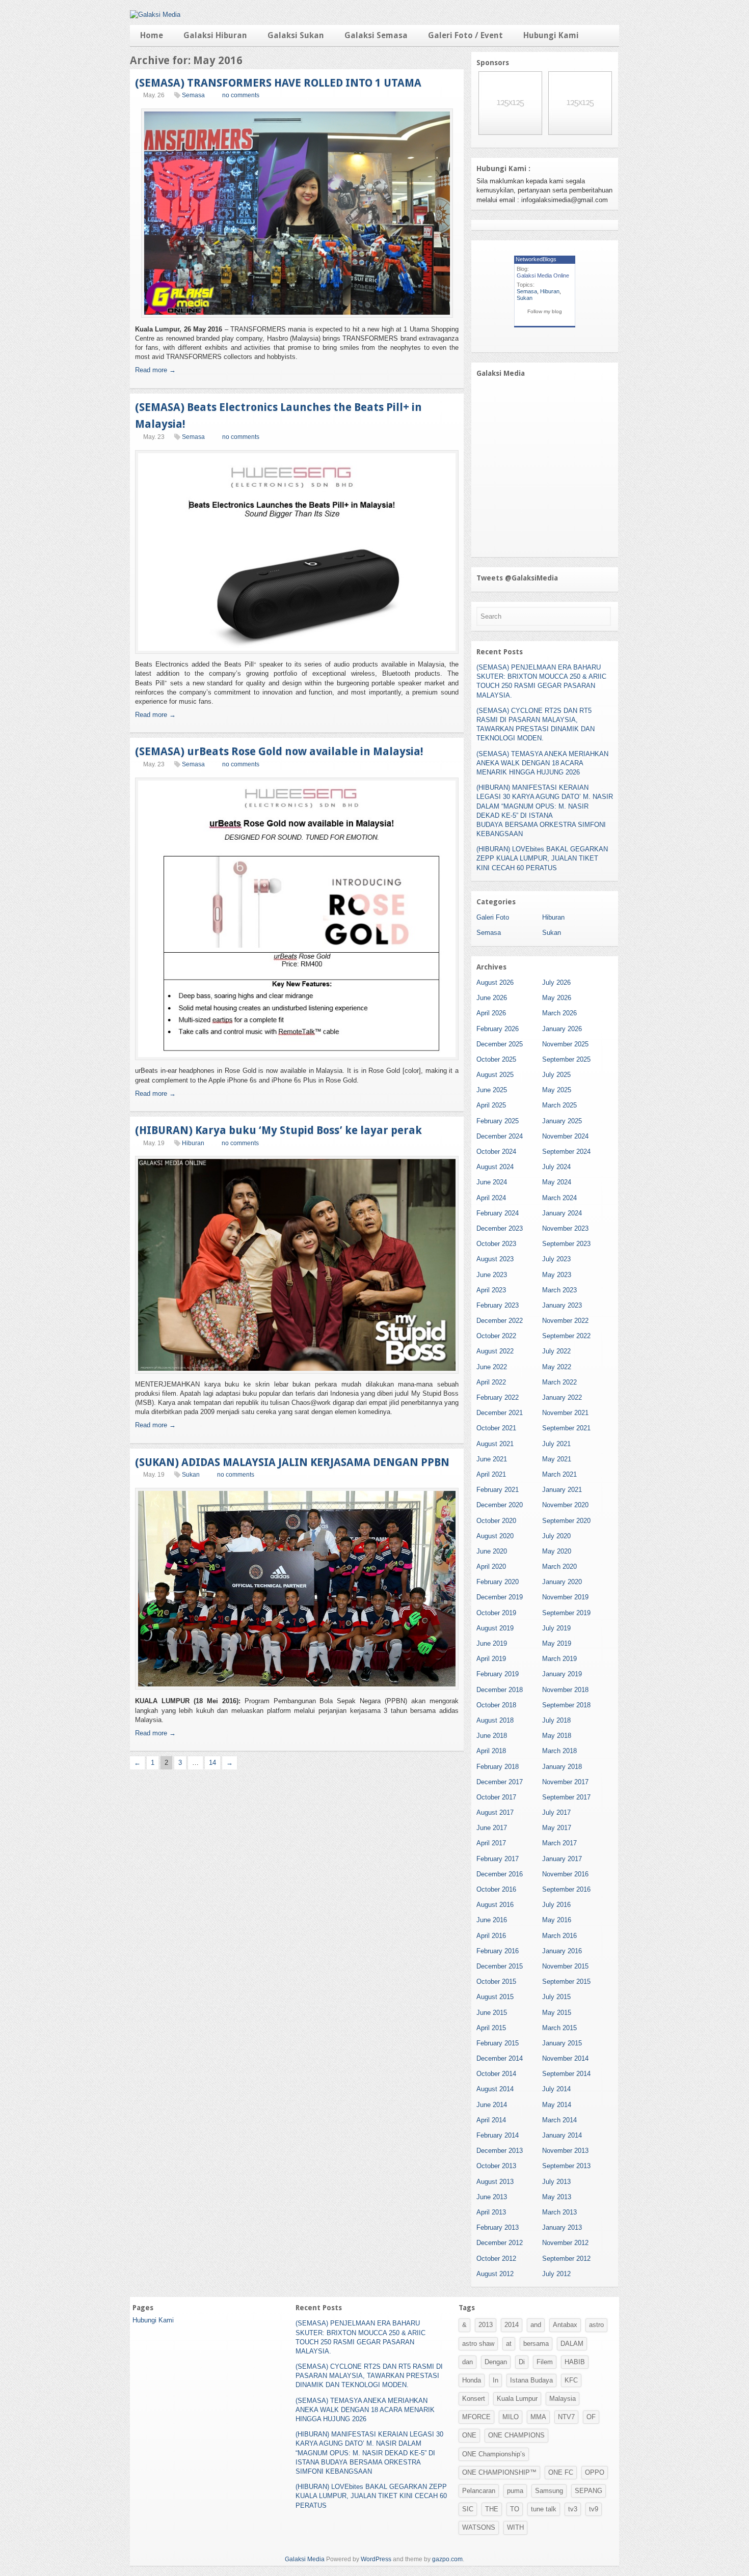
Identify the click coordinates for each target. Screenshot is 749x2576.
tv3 (573, 2509)
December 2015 (500, 1966)
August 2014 (495, 2089)
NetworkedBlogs (536, 259)
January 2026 (562, 1029)
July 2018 (556, 1720)
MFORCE (476, 2417)
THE (492, 2509)
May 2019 (557, 1643)
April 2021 (491, 1474)
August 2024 (495, 1167)
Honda (472, 2380)
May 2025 (557, 1090)
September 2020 (566, 1521)
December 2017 (500, 1782)
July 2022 (556, 1351)
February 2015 (498, 2043)
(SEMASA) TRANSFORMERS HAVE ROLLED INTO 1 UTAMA (278, 83)
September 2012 (566, 2259)
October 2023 (496, 1244)
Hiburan (193, 1143)
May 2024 (557, 1182)
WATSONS (479, 2527)
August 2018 (495, 1720)
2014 (512, 2325)
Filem (545, 2362)
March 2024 (559, 1198)
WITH (515, 2527)
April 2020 (491, 1567)
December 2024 (500, 1136)
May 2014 (557, 2105)
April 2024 (491, 1198)
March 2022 (559, 1382)
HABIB (575, 2362)
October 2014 (496, 2074)
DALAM (572, 2344)
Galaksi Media (305, 2559)
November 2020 (565, 1505)
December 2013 (500, 2151)
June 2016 (492, 1920)
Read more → (155, 370)
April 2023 (491, 1290)
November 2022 (565, 1321)
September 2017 (566, 1797)
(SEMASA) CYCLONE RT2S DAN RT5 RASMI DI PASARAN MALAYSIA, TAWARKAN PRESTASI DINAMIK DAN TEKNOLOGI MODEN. (369, 2376)
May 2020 (557, 1551)
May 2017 (557, 1828)
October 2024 (496, 1152)
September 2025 (566, 1059)
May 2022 (557, 1367)
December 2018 (500, 1690)
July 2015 (556, 1997)
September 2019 (566, 1613)
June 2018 (492, 1736)
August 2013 (495, 2182)
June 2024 (492, 1182)
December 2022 (500, 1321)
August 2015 (495, 1997)
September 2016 (566, 1889)
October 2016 (496, 1889)
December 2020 (500, 1505)
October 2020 (496, 1521)
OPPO (595, 2472)
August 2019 (495, 1628)
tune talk (544, 2509)
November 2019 (565, 1597)
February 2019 (498, 1674)
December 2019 (500, 1597)
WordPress (376, 2559)
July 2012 (556, 2274)
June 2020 (492, 1551)
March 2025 (559, 1105)
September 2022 (566, 1336)
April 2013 (491, 2212)
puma (515, 2491)
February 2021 (498, 1490)
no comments (241, 95)
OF (591, 2417)
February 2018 (498, 1767)
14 (212, 1763)
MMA (538, 2417)
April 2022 (491, 1382)
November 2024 (565, 1136)
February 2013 (498, 2227)
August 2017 (495, 1812)
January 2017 (562, 1859)
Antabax (565, 2325)
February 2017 (498, 1859)
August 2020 (495, 1536)
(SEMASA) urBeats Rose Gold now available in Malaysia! (279, 751)
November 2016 (565, 1874)
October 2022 (496, 1336)
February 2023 (498, 1305)
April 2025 (491, 1105)
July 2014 (556, 2089)
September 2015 (566, 1982)
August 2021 (495, 1444)
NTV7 (566, 2417)
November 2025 (565, 1044)
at (509, 2344)
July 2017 (556, 1812)
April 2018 (491, 1751)
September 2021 (566, 1428)
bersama (536, 2344)
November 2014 (565, 2058)
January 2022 (562, 1397)
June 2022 (492, 1367)
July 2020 (556, 1536)
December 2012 (500, 2243)
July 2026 (556, 982)
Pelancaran (479, 2491)
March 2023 (559, 1290)
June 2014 (492, 2105)
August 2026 (495, 982)
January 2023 (562, 1305)
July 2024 (556, 1167)
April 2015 (491, 2028)
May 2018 (557, 1736)
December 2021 (500, 1413)
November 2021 (565, 1413)
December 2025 (500, 1044)
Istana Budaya (531, 2380)
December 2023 (500, 1228)
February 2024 (498, 1213)
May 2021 (557, 1459)
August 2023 (495, 1259)
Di (522, 2362)
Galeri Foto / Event (465, 35)
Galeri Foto (493, 917)
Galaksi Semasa (376, 35)
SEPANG (588, 2491)
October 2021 (496, 1428)
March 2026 (559, 1013)
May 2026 (557, 998)
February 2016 (498, 1951)
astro (596, 2325)
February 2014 (498, 2135)
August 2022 (495, 1351)
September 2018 (566, 1705)
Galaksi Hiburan (215, 35)
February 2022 (498, 1397)
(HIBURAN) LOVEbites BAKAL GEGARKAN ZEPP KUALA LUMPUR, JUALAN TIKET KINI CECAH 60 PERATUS (542, 858)
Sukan (191, 1475)
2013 (486, 2325)
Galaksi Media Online (543, 275)
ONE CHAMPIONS (516, 2435)
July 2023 (556, 1259)
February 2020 (498, 1582)
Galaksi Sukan (296, 35)
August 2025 (495, 1075)
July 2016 (556, 1905)
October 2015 (496, 1982)
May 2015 (557, 2013)
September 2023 (566, 1244)
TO (515, 2509)
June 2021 (492, 1459)
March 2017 (559, 1843)
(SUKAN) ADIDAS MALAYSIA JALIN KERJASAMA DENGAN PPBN (292, 1462)
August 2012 (495, 2274)
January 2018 (562, 1767)
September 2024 (566, 1152)
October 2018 (496, 1705)
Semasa (193, 95)
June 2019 (492, 1643)
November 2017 (565, 1782)
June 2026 (492, 998)
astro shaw (478, 2344)
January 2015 (562, 2043)
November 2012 (565, 2243)
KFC (571, 2380)
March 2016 (559, 1936)
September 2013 (566, 2166)
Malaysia (563, 2399)
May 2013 (557, 2197)
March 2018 (559, 1751)
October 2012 (496, 2259)
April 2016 (491, 1936)
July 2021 (556, 1444)
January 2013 (562, 2227)
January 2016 (562, 1951)
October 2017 (496, 1797)
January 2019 (562, 1674)
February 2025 (498, 1121)
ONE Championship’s (494, 2454)
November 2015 (565, 1966)
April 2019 (491, 1659)
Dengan (496, 2362)
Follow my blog (545, 311)
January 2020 (562, 1582)
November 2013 (565, 2151)
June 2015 (492, 2013)
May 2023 (557, 1275)
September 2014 (566, 2074)
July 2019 (556, 1628)
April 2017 (491, 1843)
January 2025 (562, 1121)
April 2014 (491, 2120)
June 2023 (492, 1275)
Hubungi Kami (551, 35)
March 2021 (559, 1474)
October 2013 (496, 2166)
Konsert (474, 2399)
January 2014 (562, 2135)
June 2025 (492, 1090)
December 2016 (500, 1874)
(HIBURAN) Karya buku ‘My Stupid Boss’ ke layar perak (278, 1130)
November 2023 (565, 1228)
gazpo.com (447, 2559)
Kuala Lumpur (517, 2399)
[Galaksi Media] (155, 15)
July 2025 (556, 1075)
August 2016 (495, 1905)
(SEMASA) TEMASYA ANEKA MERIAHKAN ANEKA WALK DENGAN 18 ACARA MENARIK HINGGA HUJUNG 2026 (542, 763)
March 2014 (559, 2120)
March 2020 (559, 1567)
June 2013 (492, 2197)
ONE (469, 2435)
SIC (468, 2509)
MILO (511, 2417)
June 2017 (492, 1828)
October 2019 (496, 1613)
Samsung (549, 2491)
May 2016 (557, 1920)
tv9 (594, 2509)
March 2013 (559, 2212)
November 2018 (565, 1690)
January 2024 (562, 1213)
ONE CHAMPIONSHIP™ (499, 2472)
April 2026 (491, 1013)
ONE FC (561, 2472)
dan (467, 2362)
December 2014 (500, 2058)
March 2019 (559, 1659)
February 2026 (498, 1029)
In (496, 2380)
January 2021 (562, 1490)
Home (152, 35)
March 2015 (559, 2028)
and (536, 2325)
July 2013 (556, 2182)
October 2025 (496, 1059)
